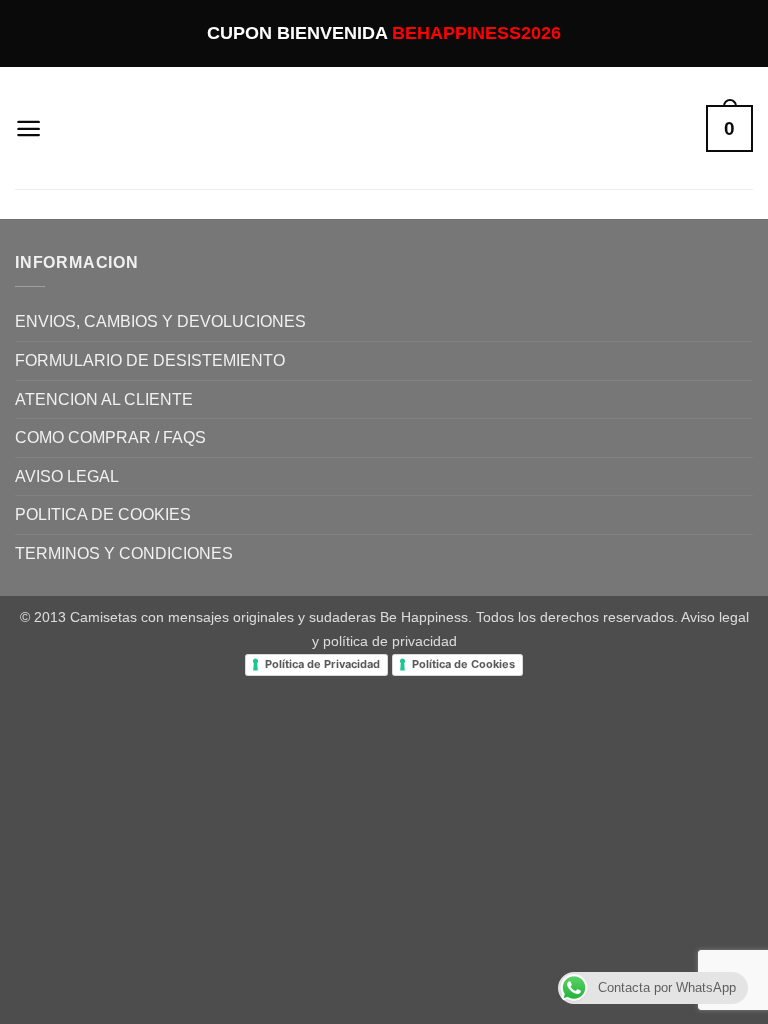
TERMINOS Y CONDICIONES (124, 553)
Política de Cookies (463, 664)
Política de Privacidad (322, 664)
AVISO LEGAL (67, 476)
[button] (28, 128)
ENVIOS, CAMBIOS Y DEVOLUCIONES (160, 321)
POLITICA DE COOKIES (103, 514)
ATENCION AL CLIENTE (104, 399)
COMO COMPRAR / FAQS (110, 437)
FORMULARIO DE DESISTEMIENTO (150, 360)
